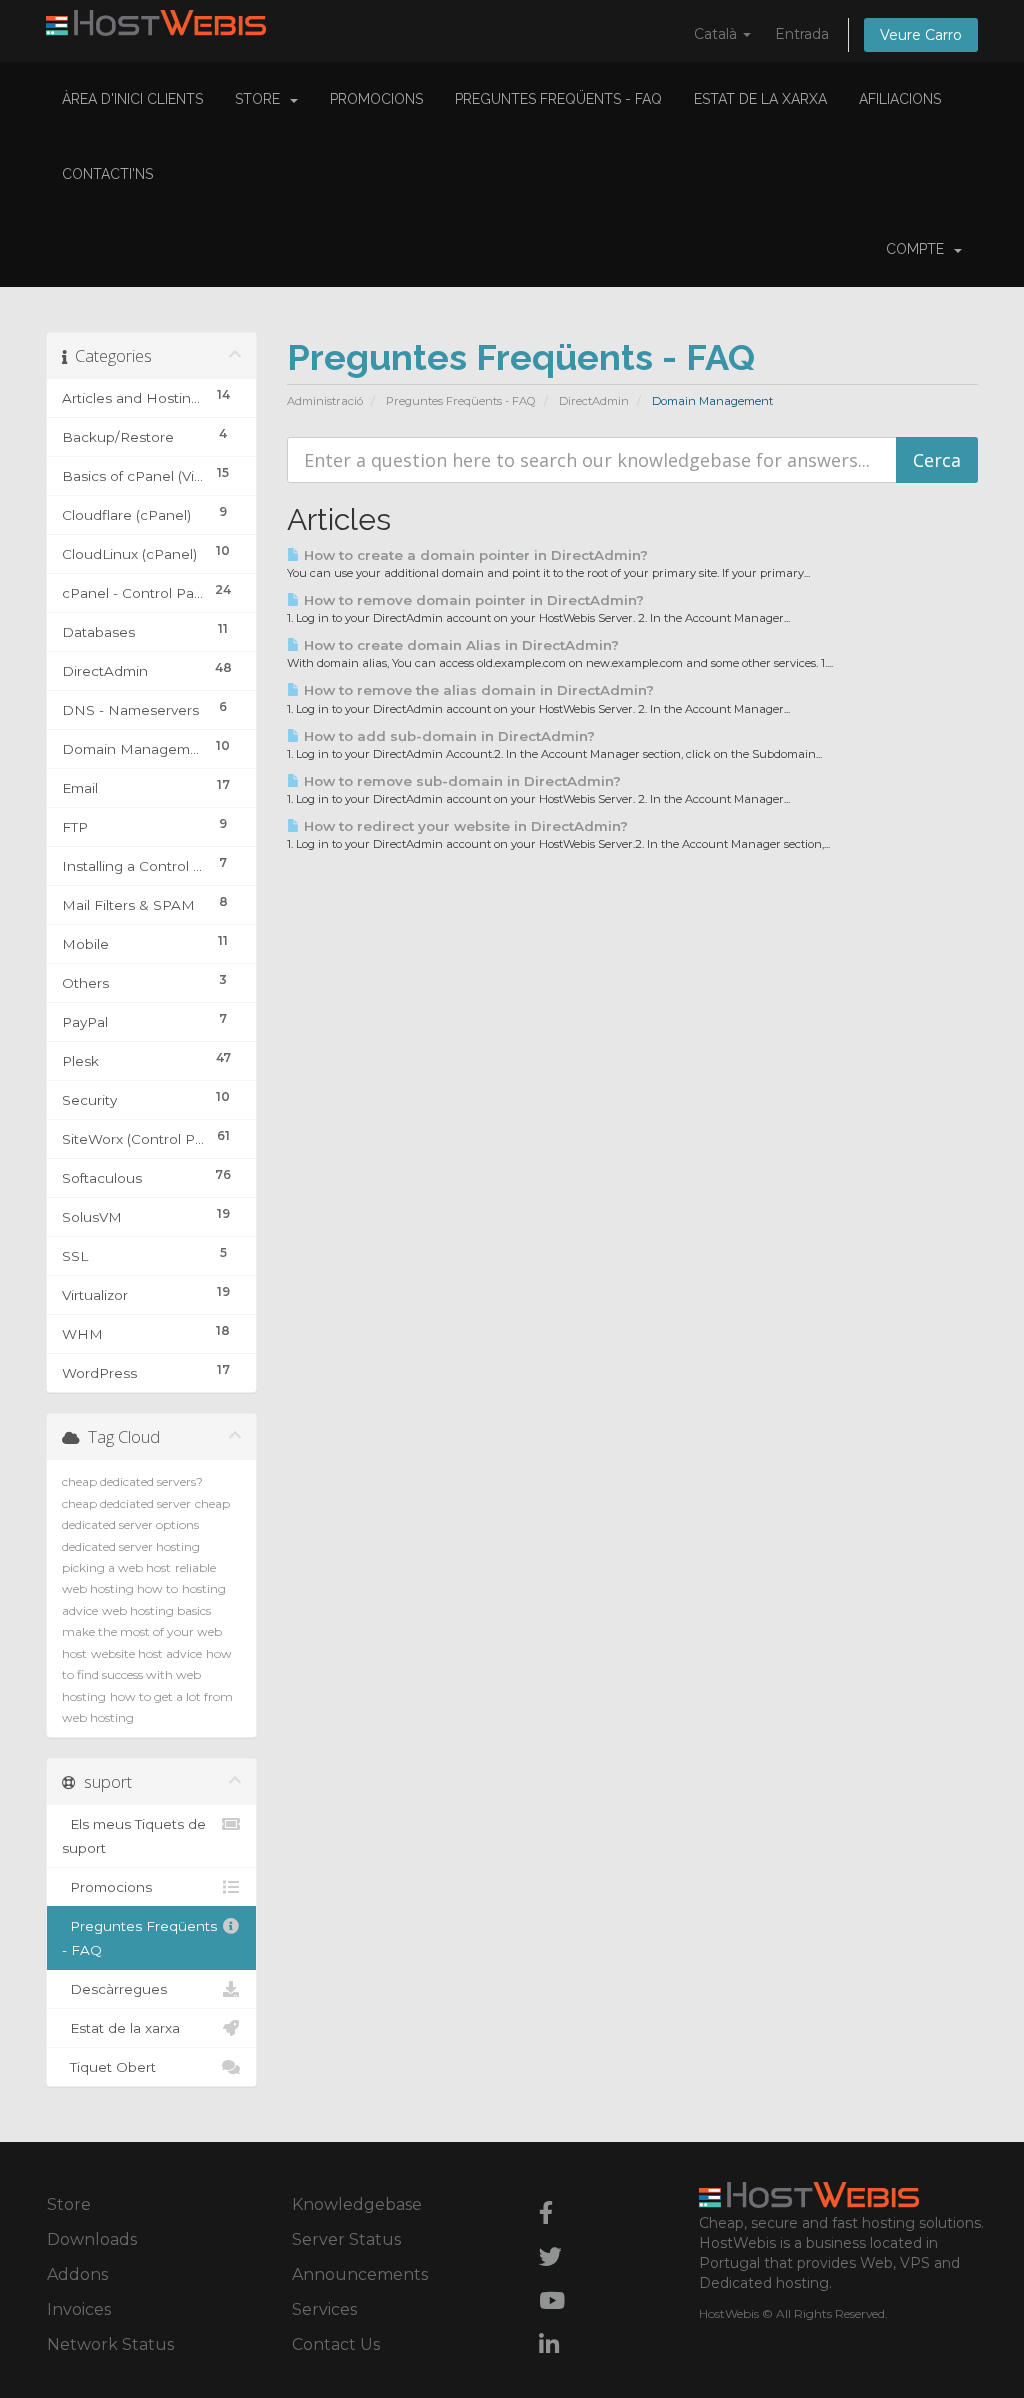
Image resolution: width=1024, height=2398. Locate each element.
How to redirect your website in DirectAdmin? (464, 826)
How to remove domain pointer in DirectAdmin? (472, 600)
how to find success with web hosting (147, 1675)
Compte (919, 249)
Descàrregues (114, 1989)
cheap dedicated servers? (132, 1481)
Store (261, 99)
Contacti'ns (107, 174)
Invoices (79, 2309)
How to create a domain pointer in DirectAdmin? (474, 555)
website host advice (146, 1653)
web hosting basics (156, 1610)
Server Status (346, 2239)
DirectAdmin (594, 401)
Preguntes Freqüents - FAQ (558, 99)
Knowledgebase (357, 2204)
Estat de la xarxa (760, 99)
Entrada (802, 34)
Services (324, 2309)
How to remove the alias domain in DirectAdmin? (477, 690)
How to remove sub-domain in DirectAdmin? (460, 781)
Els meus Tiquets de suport (134, 1836)
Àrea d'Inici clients (132, 99)
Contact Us (336, 2344)
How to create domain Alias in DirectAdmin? (459, 645)
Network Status (110, 2344)
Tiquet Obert (109, 2067)
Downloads (92, 2239)
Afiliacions (900, 99)
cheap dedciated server (126, 1503)
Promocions (376, 99)
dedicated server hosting (131, 1546)
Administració (325, 401)
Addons (77, 2274)
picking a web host (116, 1567)
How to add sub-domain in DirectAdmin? (447, 736)
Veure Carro (921, 35)
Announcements (360, 2274)
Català (717, 34)
